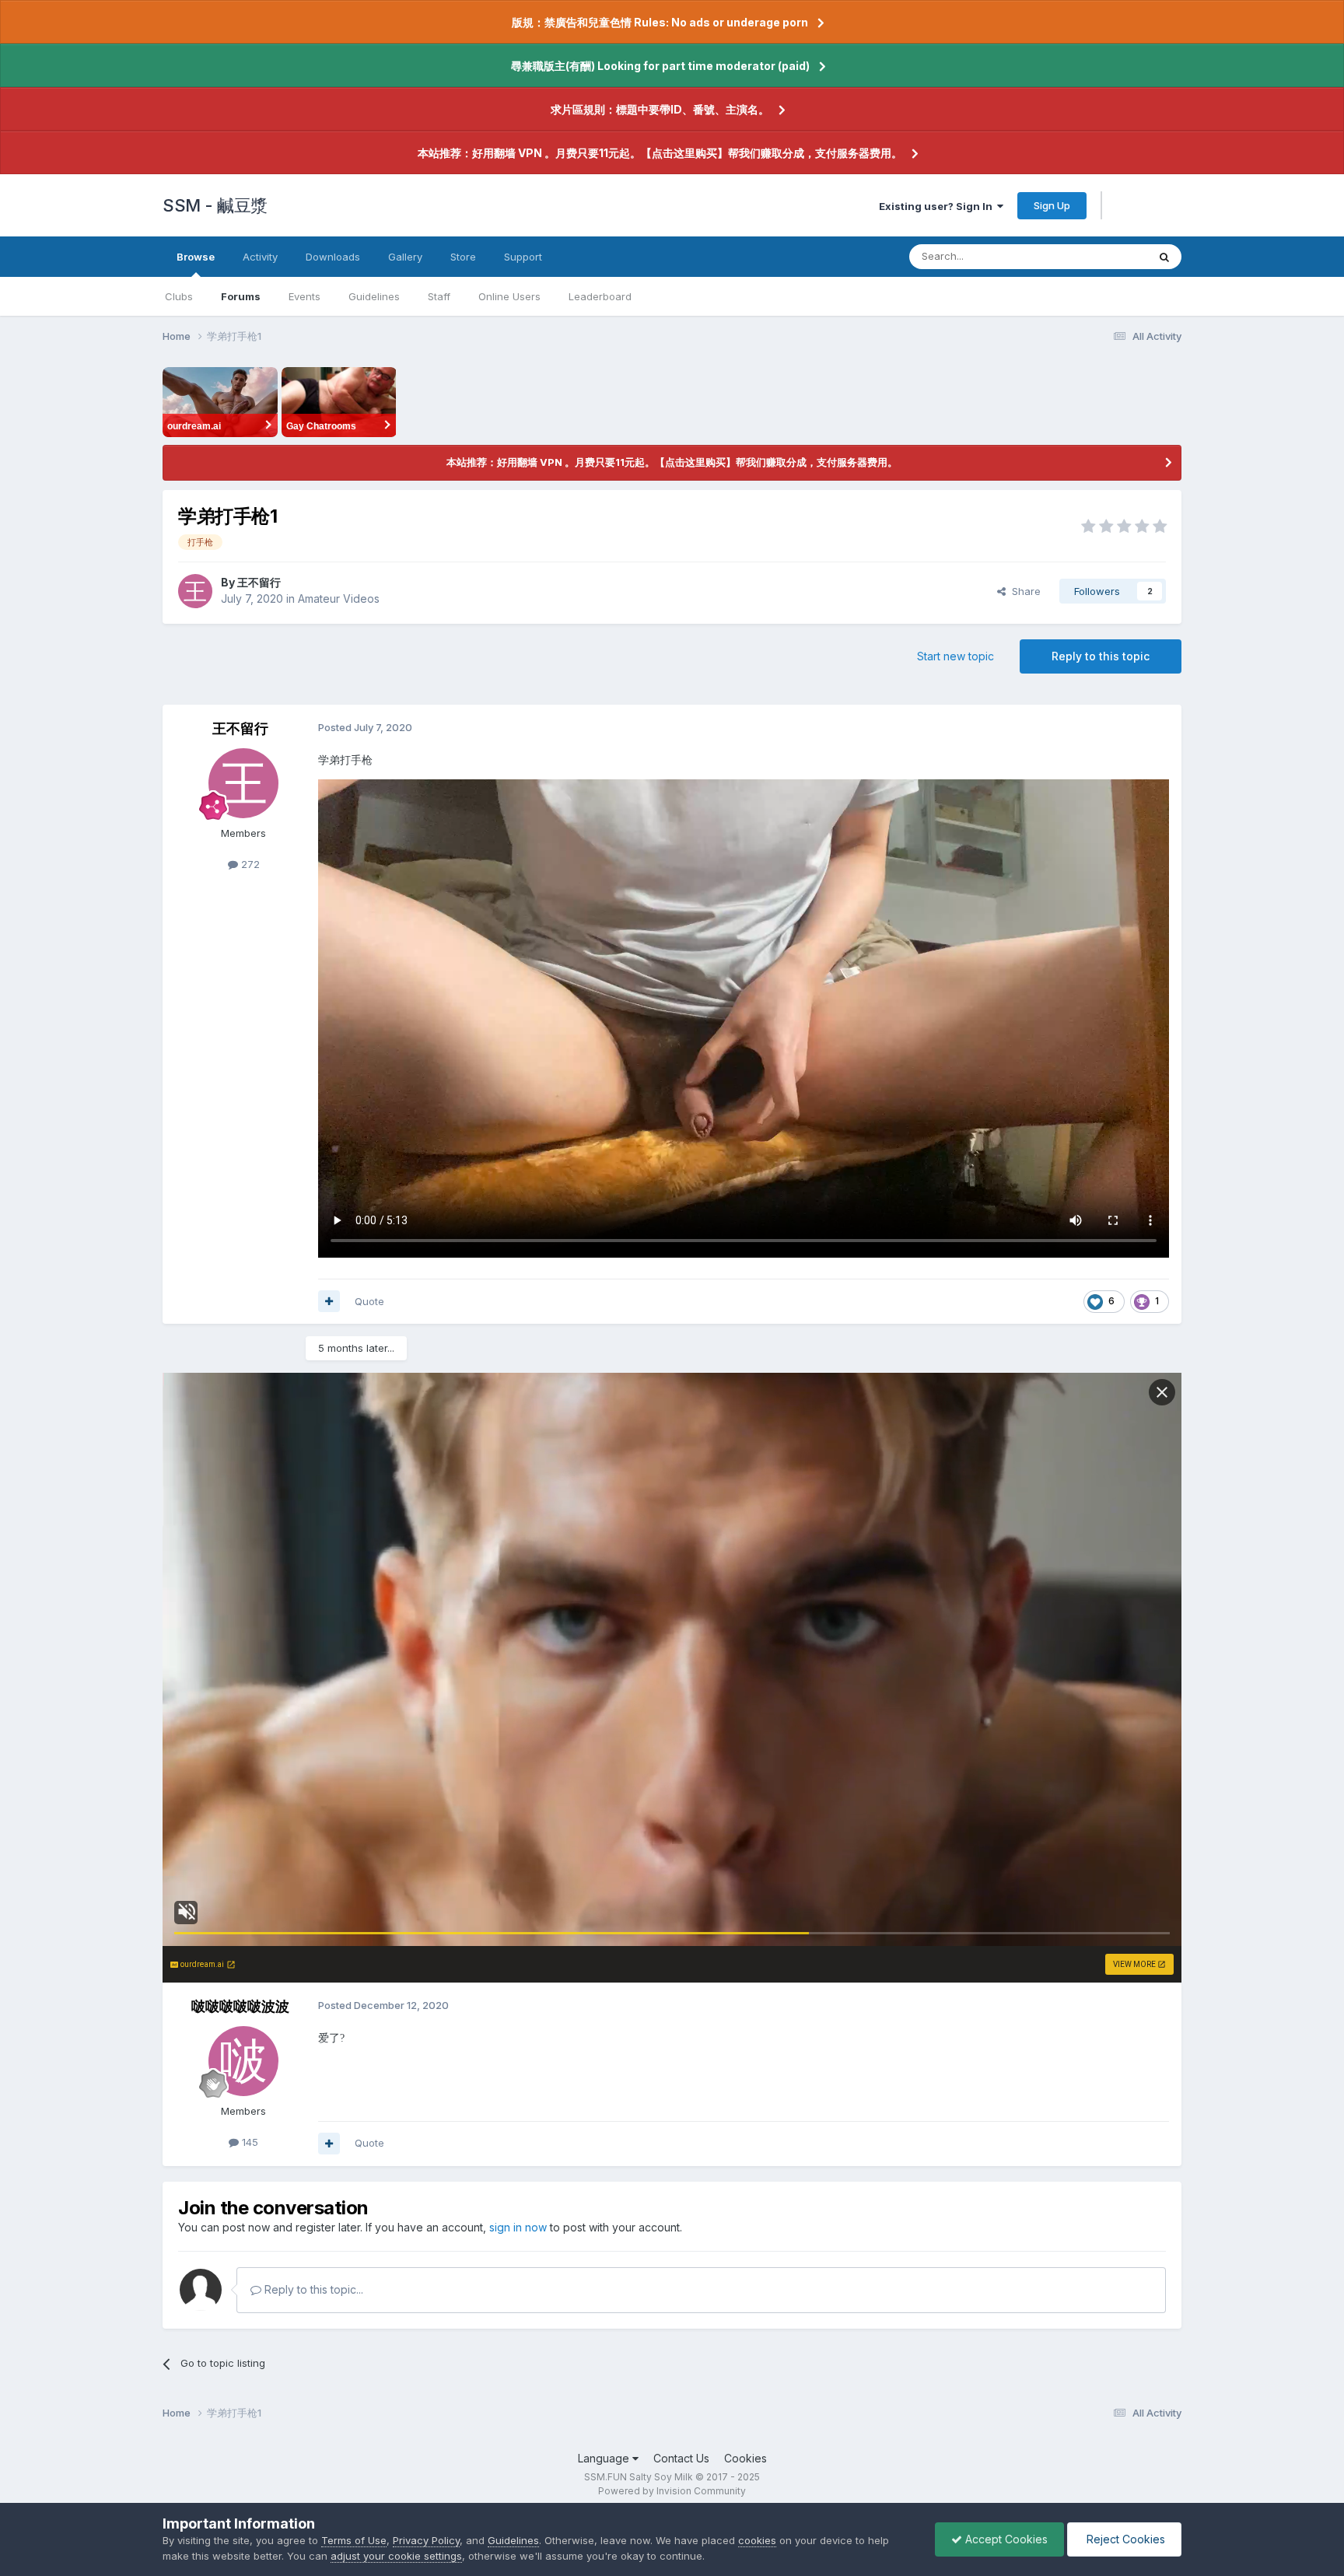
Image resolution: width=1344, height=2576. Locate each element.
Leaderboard (600, 296)
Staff (439, 296)
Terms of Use (354, 2540)
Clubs (179, 296)
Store (463, 257)
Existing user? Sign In (938, 206)
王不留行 (259, 582)
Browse (196, 257)
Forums (241, 296)
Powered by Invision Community (672, 2491)
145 (248, 2142)
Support (523, 257)
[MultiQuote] (329, 1301)
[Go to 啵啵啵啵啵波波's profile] (243, 2061)
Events (304, 296)
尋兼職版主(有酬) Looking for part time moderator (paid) (660, 66)
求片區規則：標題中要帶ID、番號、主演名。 (660, 109)
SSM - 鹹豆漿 (215, 205)
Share (1023, 591)
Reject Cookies (1124, 2539)
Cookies (745, 2458)
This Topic (1102, 256)
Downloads (333, 257)
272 (249, 864)
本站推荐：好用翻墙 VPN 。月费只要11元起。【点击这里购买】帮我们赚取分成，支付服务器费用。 (660, 153)
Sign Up (1052, 205)
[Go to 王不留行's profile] (195, 591)
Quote (369, 1301)
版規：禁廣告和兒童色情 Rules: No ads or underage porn (660, 22)
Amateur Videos (339, 598)
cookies (757, 2540)
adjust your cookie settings (396, 2556)
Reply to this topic (1101, 656)
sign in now (518, 2227)
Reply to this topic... (312, 2289)
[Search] (1164, 257)
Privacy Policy (426, 2540)
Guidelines (374, 296)
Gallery (405, 257)
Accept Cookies (1005, 2539)
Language (605, 2458)
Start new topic (955, 656)
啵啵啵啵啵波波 (240, 2006)
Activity (260, 257)
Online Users (509, 296)
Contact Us (681, 2458)
